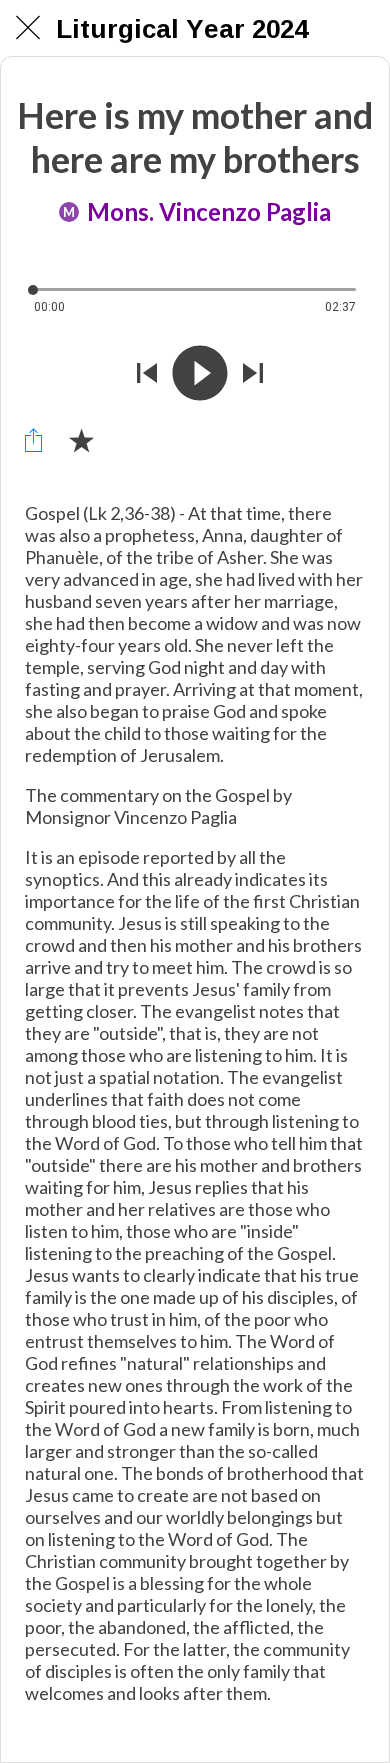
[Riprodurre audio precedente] (147, 373)
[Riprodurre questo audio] (200, 373)
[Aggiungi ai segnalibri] (81, 440)
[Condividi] (33, 440)
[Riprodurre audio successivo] (253, 373)
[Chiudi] (28, 28)
